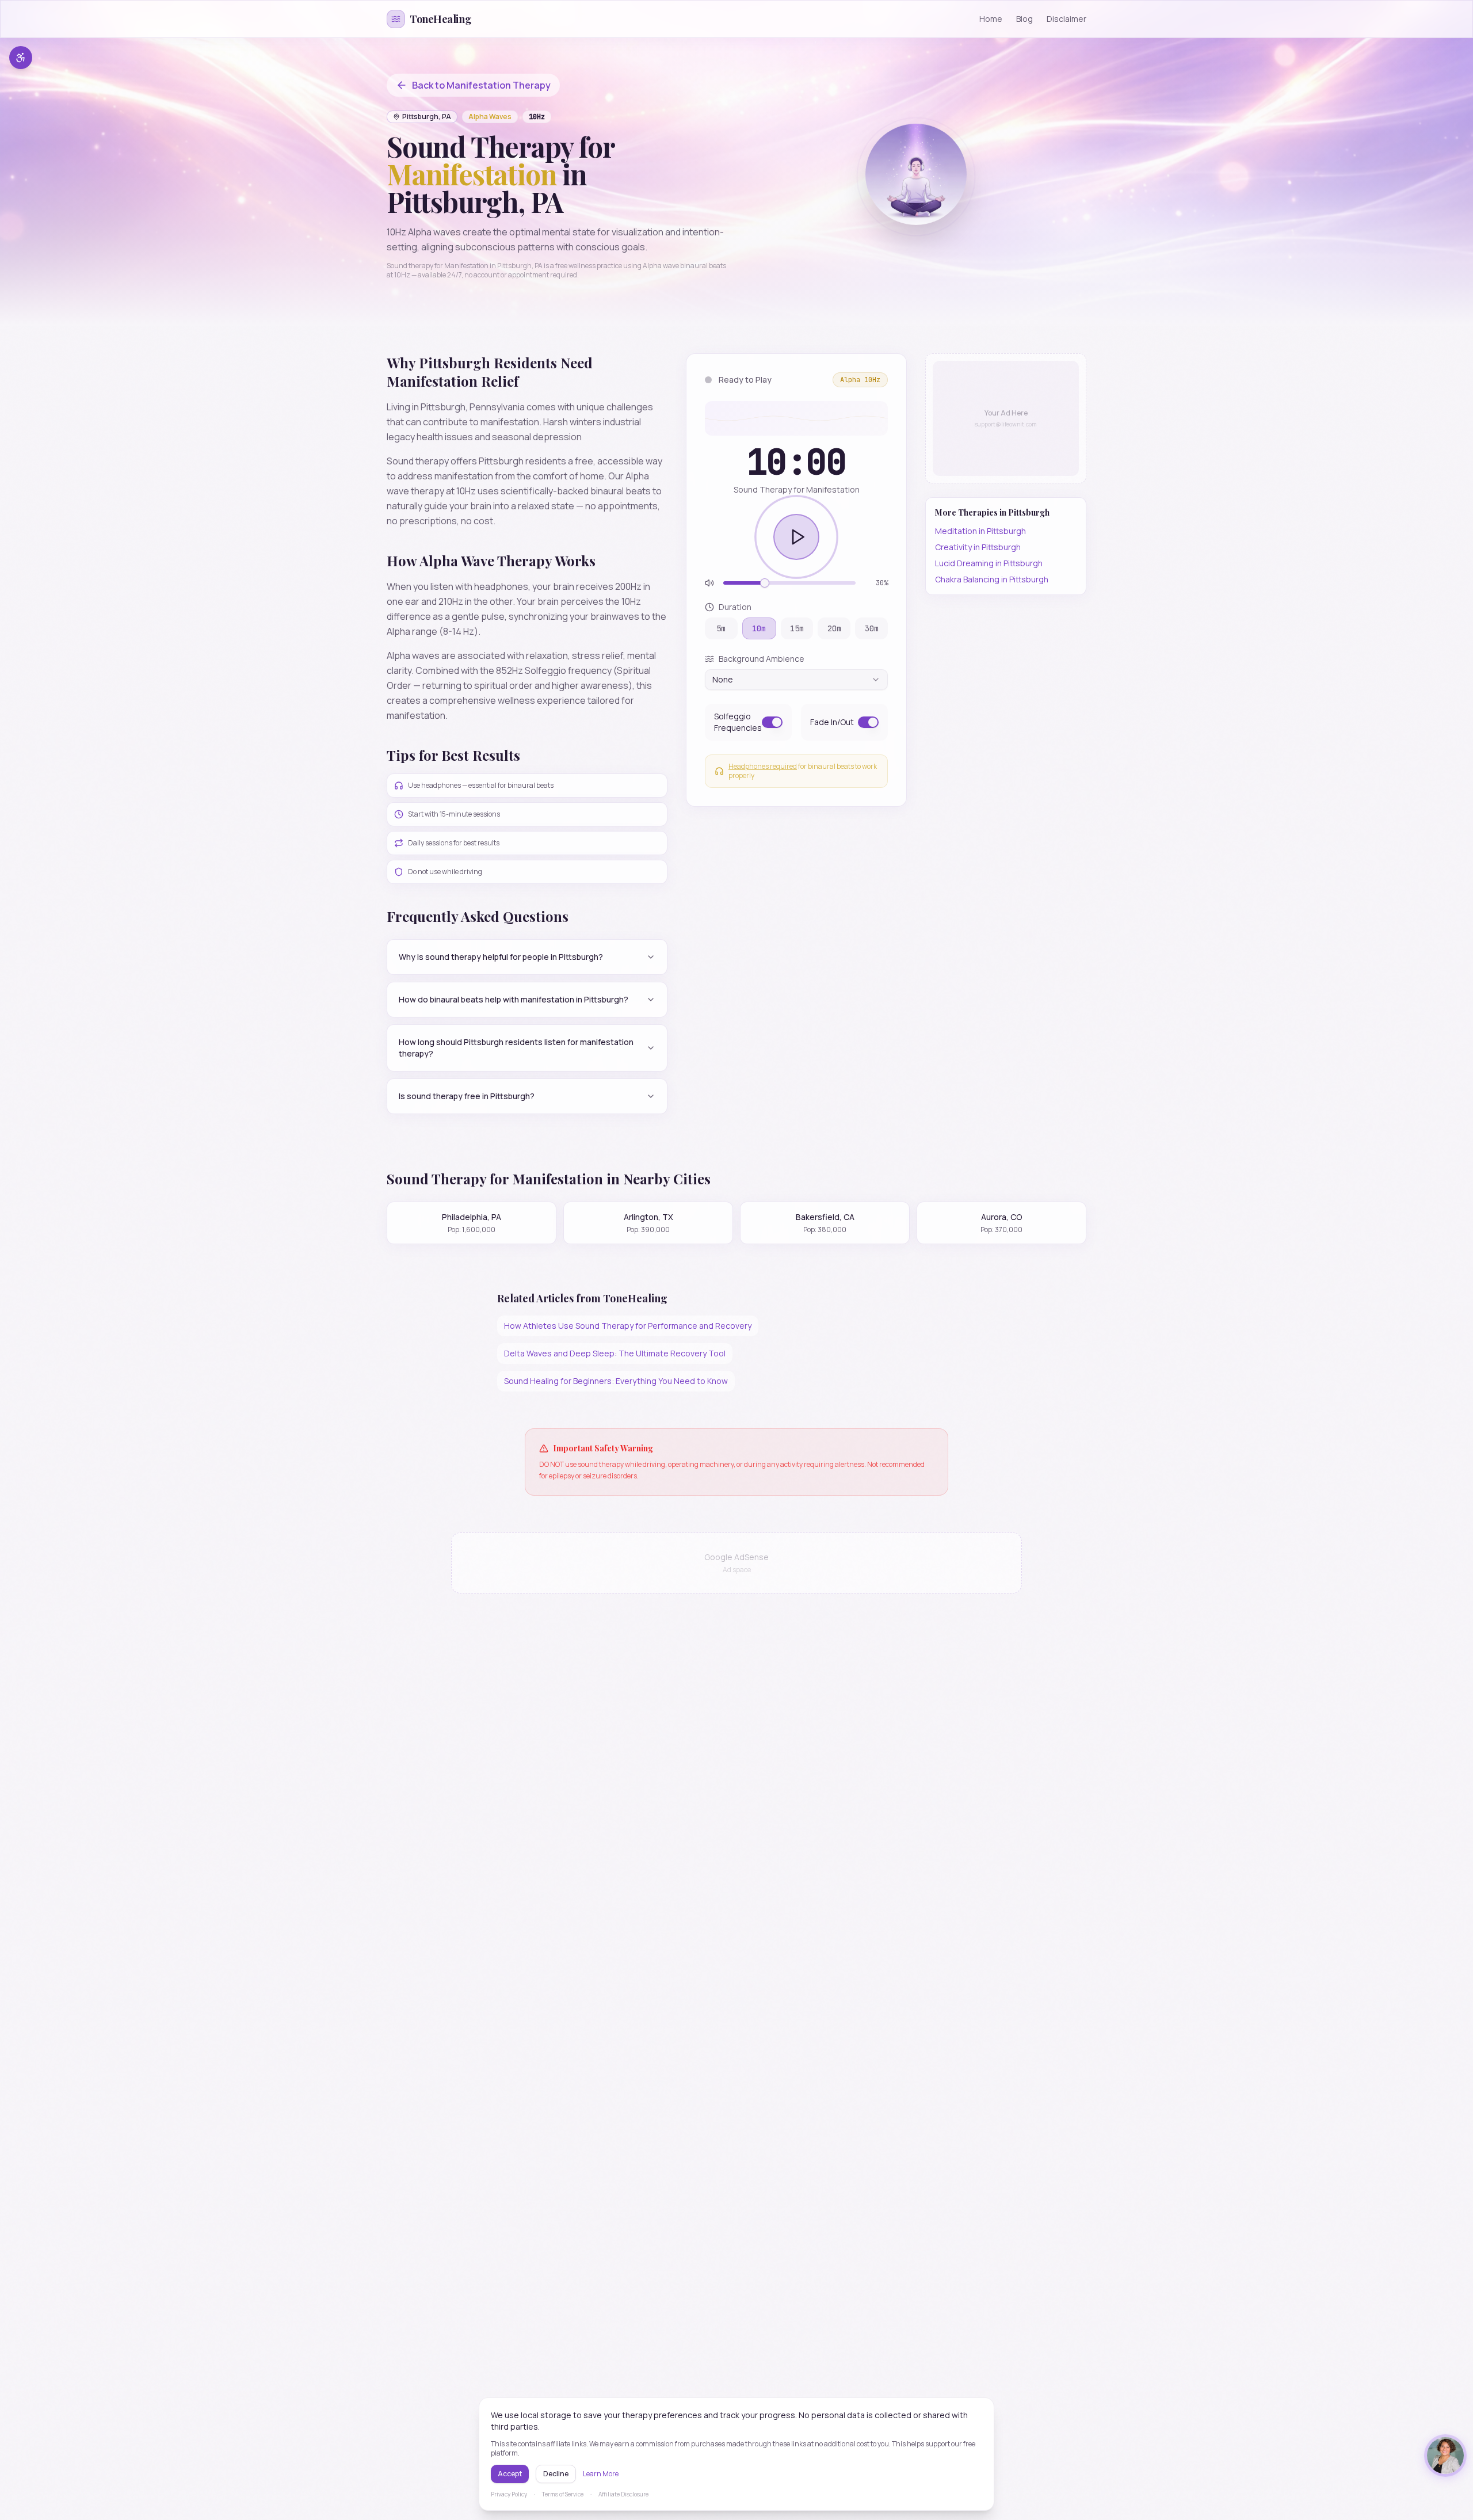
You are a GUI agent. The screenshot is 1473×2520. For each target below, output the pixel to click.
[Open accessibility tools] (21, 58)
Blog (1024, 19)
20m (834, 628)
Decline (556, 2474)
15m (797, 628)
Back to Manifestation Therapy (481, 85)
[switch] (772, 722)
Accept (510, 2474)
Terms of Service (563, 2494)
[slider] (765, 583)
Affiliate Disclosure (623, 2494)
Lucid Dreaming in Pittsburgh (989, 563)
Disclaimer (1066, 19)
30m (872, 628)
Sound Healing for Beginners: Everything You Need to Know (616, 1381)
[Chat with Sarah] (1445, 2456)
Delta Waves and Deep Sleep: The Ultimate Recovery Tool (615, 1353)
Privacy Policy (509, 2494)
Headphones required (763, 766)
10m (759, 628)
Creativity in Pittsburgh (978, 547)
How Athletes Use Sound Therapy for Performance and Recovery (628, 1326)
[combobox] (796, 680)
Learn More (601, 2474)
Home (991, 19)
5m (721, 628)
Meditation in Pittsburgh (980, 531)
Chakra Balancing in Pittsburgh (992, 579)
